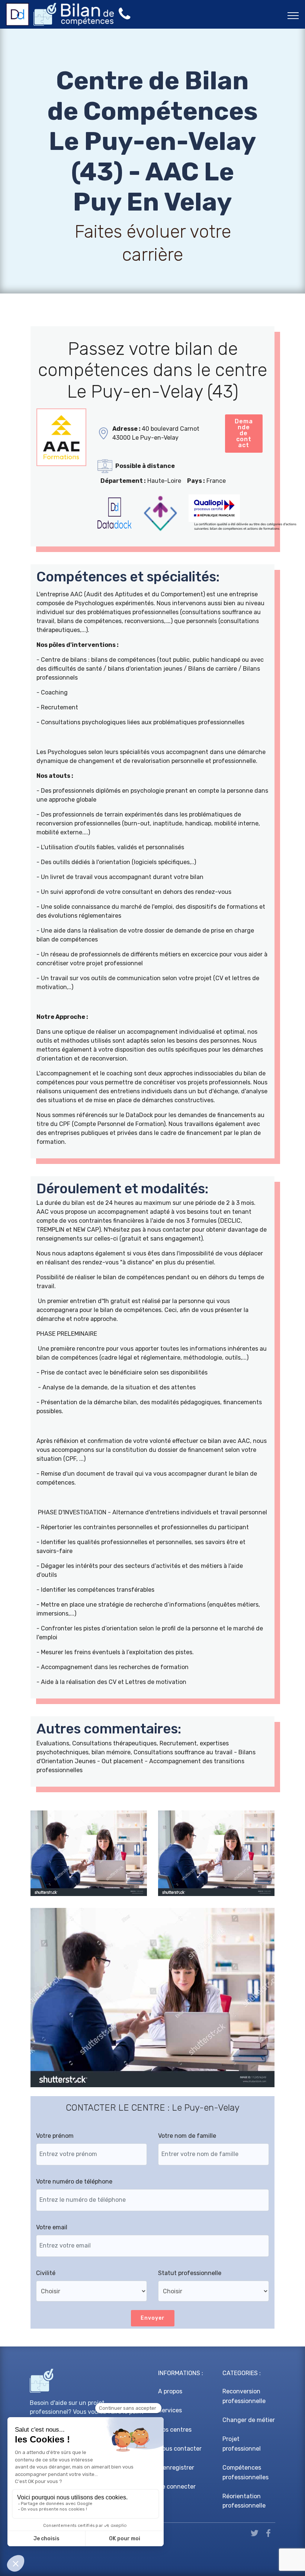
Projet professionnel (242, 2444)
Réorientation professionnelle (244, 2501)
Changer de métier (249, 2420)
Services (170, 2410)
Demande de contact (244, 433)
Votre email (52, 2227)
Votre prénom (55, 2136)
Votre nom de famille (187, 2136)
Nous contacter (180, 2449)
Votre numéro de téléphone (74, 2182)
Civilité (46, 2273)
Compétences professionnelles (245, 2472)
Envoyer (153, 2318)
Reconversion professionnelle (244, 2396)
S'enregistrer (176, 2468)
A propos (170, 2391)
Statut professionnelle (190, 2273)
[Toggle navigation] (293, 15)
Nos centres (175, 2430)
